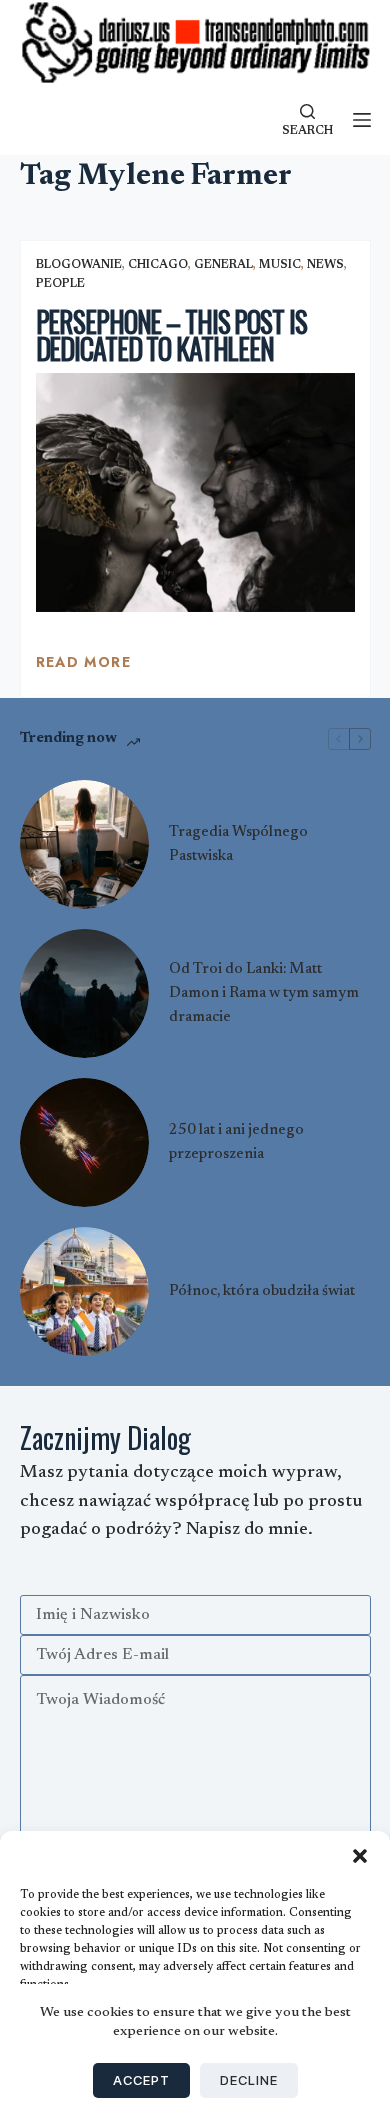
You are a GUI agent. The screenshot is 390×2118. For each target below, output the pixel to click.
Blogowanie (79, 265)
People (60, 284)
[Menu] (362, 120)
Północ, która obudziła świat (262, 1291)
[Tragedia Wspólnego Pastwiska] (84, 844)
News (325, 265)
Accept (141, 2080)
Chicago (158, 265)
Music (280, 265)
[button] (360, 1856)
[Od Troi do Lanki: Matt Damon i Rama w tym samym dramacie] (84, 993)
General (223, 265)
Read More (84, 667)
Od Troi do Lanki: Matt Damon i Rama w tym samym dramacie (264, 993)
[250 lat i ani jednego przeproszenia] (84, 1142)
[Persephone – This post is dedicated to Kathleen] (195, 492)
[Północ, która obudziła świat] (84, 1291)
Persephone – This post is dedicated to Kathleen (171, 335)
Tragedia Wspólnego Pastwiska (238, 844)
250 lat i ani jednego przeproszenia (236, 1142)
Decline (249, 2080)
